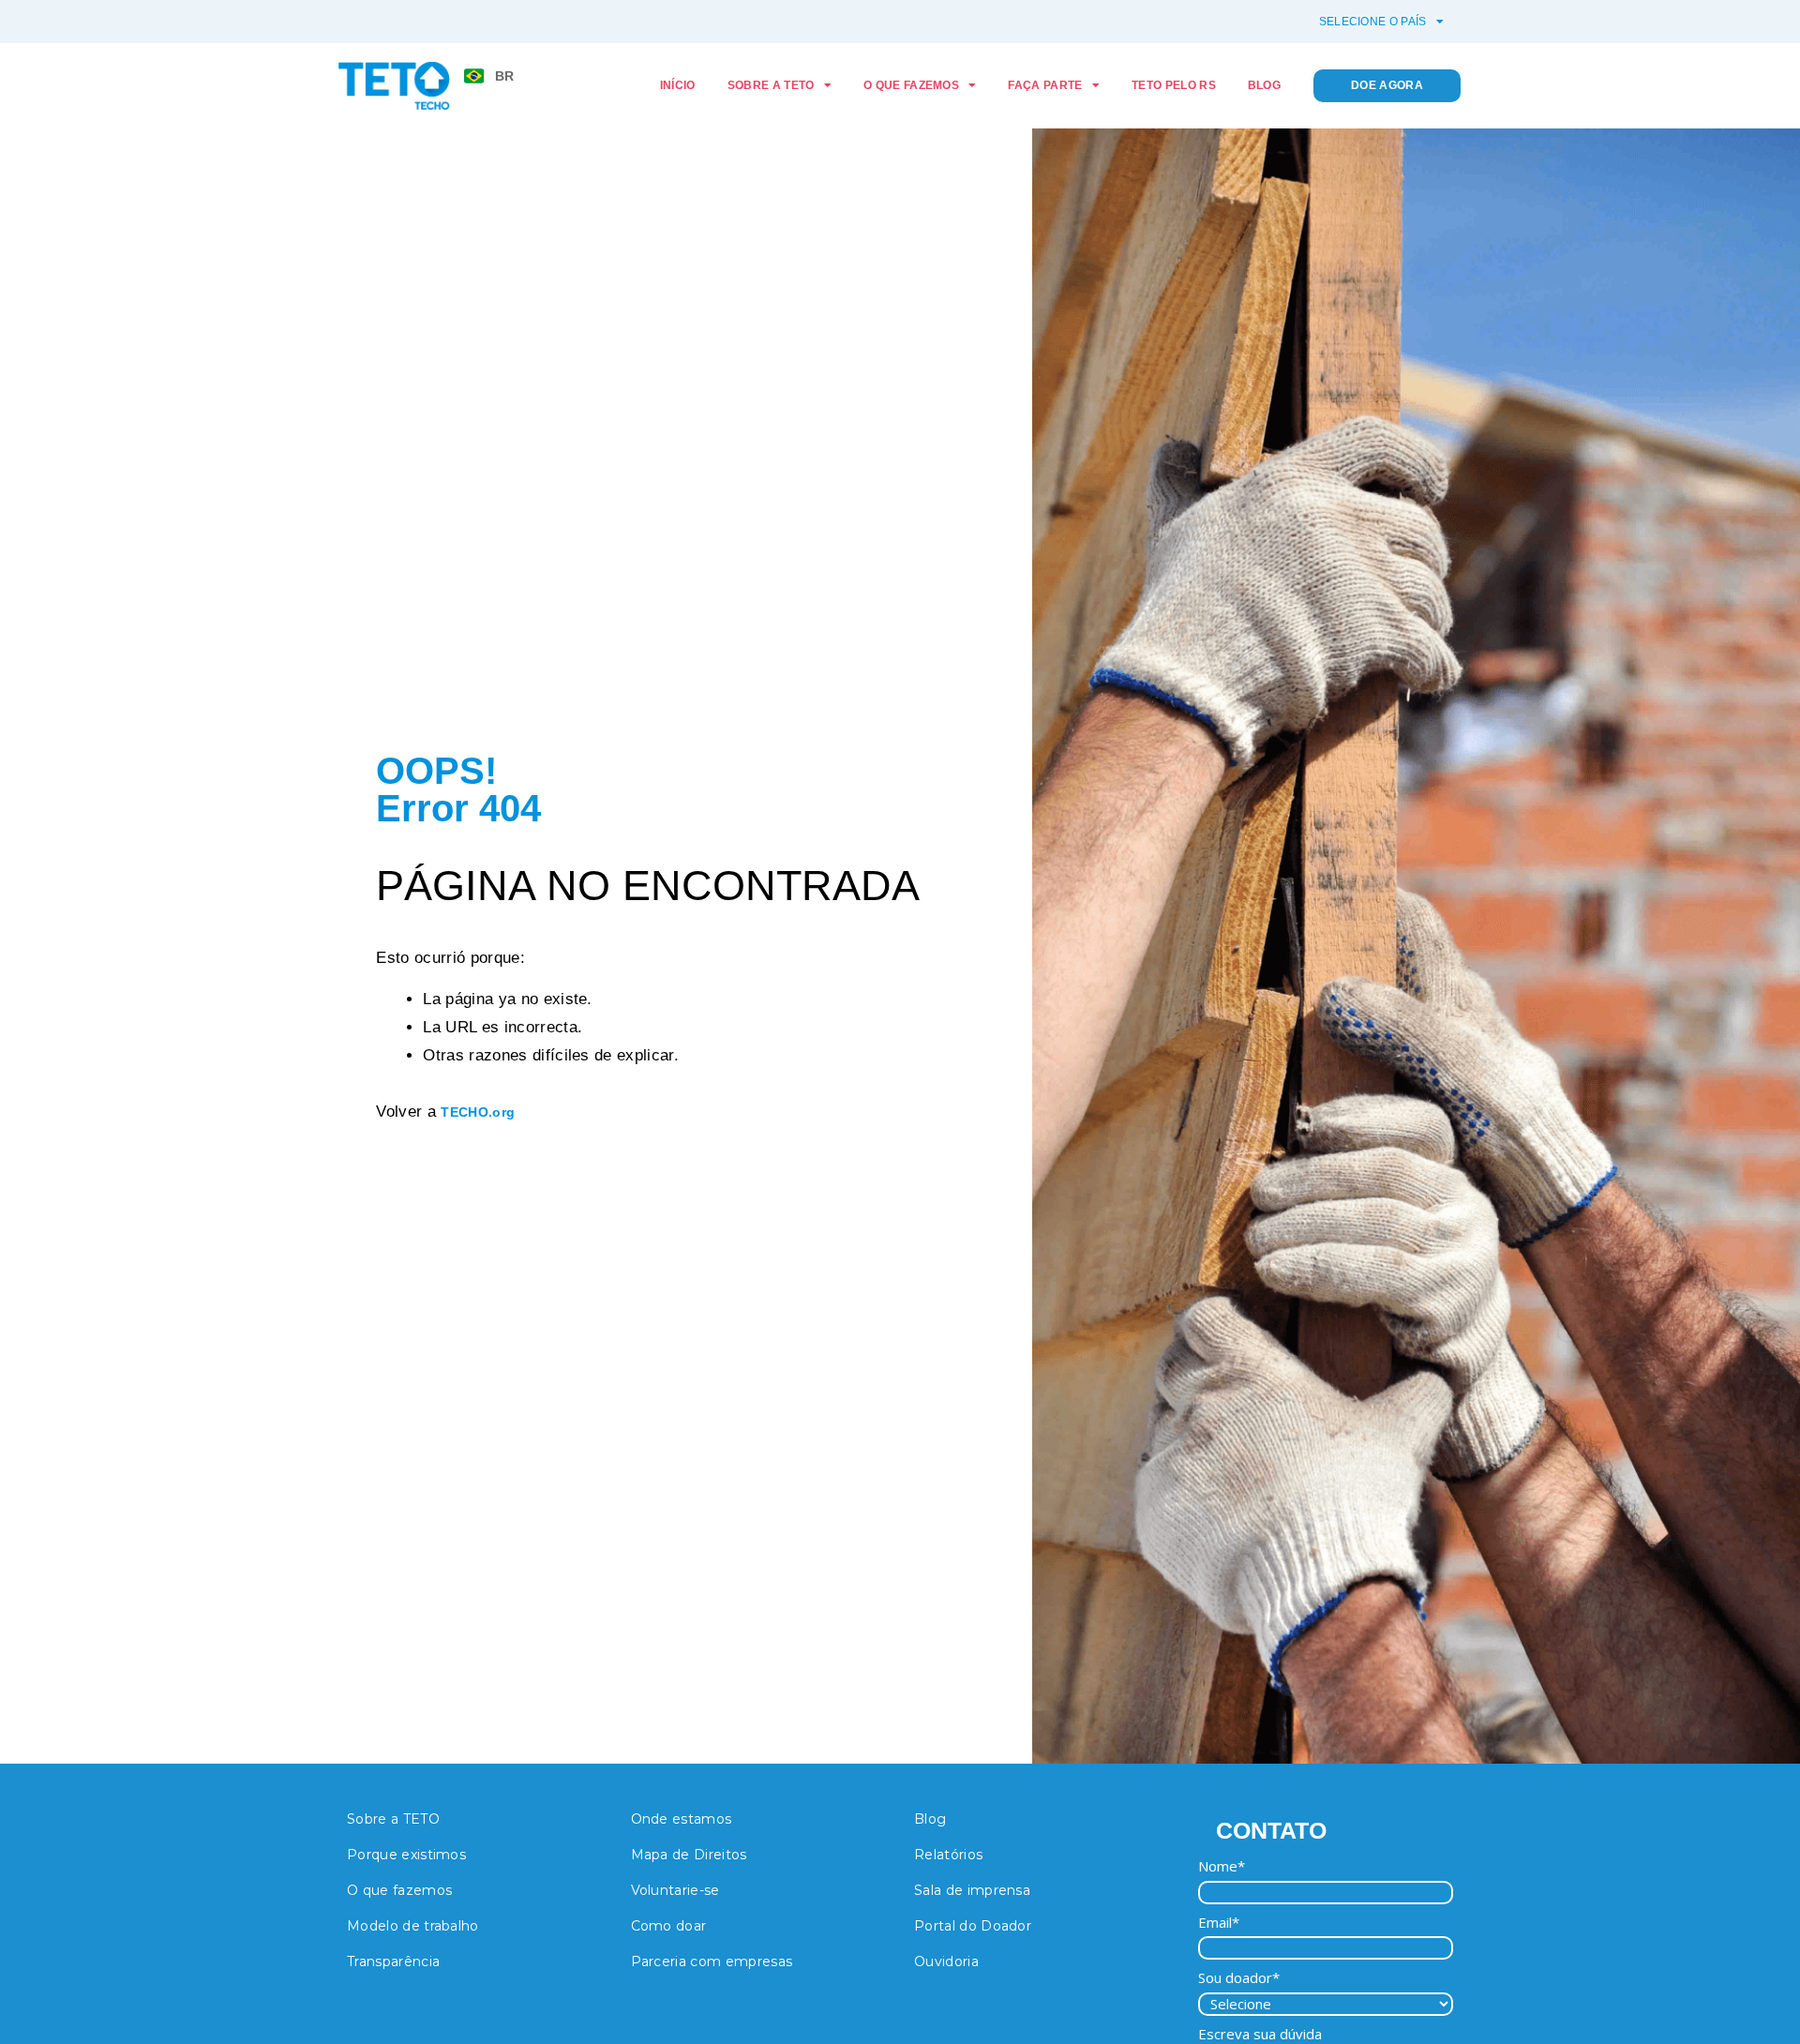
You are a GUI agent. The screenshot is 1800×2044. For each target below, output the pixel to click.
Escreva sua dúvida (1260, 2034)
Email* (1219, 1923)
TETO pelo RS (1174, 85)
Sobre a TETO (771, 85)
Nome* (1222, 1866)
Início (678, 85)
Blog (1264, 85)
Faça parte (1045, 85)
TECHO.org (478, 1112)
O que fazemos (911, 85)
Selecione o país (1373, 22)
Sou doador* (1239, 1978)
